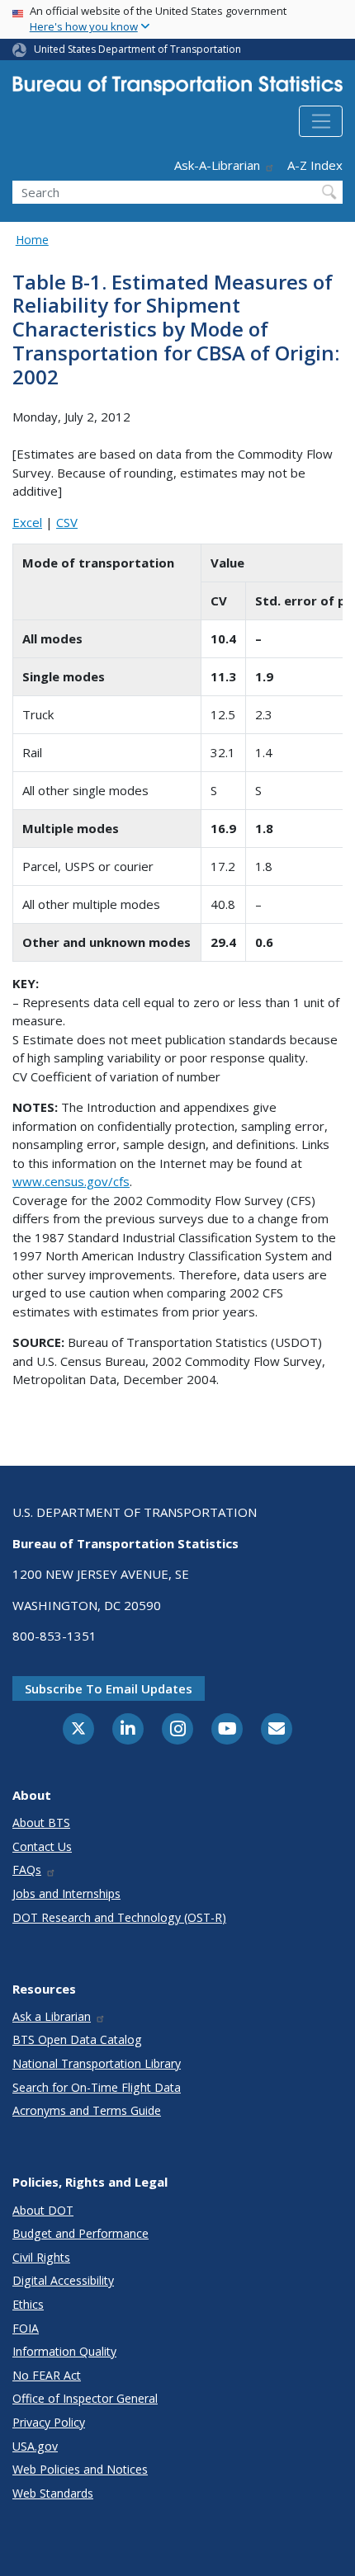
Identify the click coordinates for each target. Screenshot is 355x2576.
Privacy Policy (49, 2422)
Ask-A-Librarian (217, 165)
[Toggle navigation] (321, 121)
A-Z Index (315, 165)
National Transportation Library (97, 2063)
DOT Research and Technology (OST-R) (119, 1917)
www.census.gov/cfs (71, 1181)
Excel (27, 522)
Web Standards (53, 2493)
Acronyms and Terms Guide (87, 2110)
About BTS (41, 1823)
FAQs (27, 1870)
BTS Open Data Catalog (77, 2039)
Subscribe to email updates (109, 1688)
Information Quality (64, 2351)
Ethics (28, 2304)
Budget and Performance (80, 2233)
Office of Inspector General (85, 2398)
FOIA (26, 2328)
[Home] (177, 89)
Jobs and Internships (66, 1893)
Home (32, 240)
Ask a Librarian (52, 2016)
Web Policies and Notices (80, 2469)
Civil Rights (41, 2257)
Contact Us (42, 1846)
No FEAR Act (47, 2375)
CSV (67, 522)
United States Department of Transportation (137, 49)
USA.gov (35, 2446)
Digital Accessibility (63, 2280)
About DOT (43, 2210)
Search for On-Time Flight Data (97, 2087)
